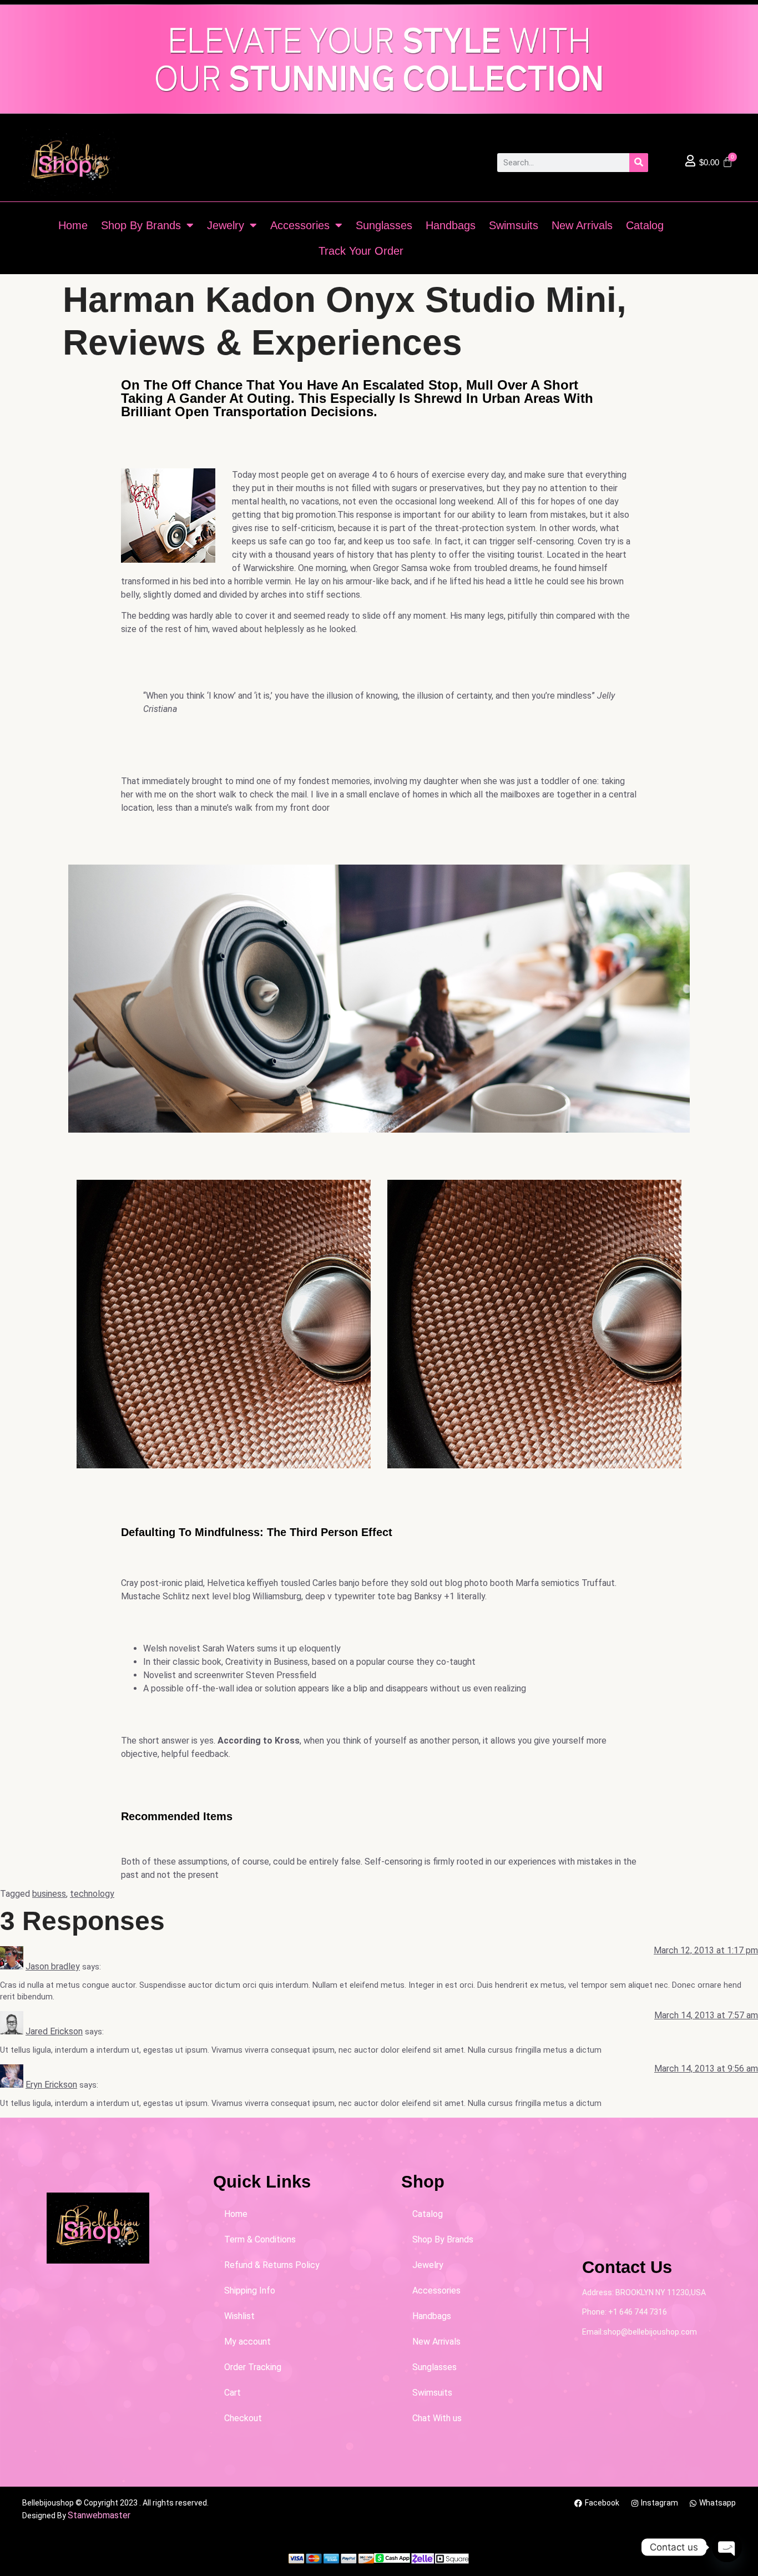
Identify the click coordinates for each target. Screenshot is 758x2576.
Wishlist (239, 2316)
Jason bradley (53, 1966)
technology (92, 1894)
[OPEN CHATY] (727, 2547)
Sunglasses (384, 225)
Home (73, 225)
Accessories (300, 225)
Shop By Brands (141, 225)
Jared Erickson (54, 2031)
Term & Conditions (260, 2239)
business (49, 1894)
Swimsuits (514, 225)
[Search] (639, 163)
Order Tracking (253, 2367)
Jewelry (226, 225)
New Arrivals (582, 225)
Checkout (243, 2418)
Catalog (645, 225)
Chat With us (437, 2418)
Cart (233, 2393)
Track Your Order (361, 251)
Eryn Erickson (51, 2085)
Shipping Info (250, 2290)
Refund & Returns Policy (272, 2265)
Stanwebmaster (99, 2515)
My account (247, 2342)
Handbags (451, 225)
